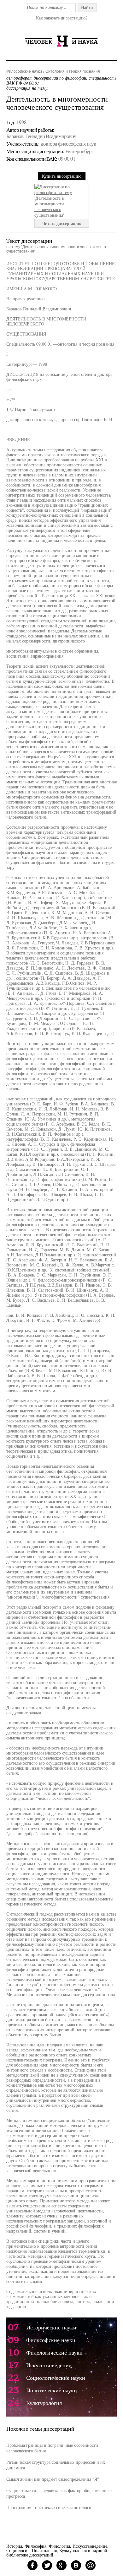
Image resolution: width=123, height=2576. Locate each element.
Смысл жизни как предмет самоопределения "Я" (53, 2479)
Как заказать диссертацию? (62, 18)
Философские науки (24, 71)
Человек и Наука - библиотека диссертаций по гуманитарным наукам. (61, 41)
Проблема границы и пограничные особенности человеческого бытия (52, 2448)
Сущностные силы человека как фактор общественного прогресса (59, 2493)
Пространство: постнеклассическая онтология (50, 2507)
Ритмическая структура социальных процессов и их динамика (56, 2465)
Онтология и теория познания (73, 71)
